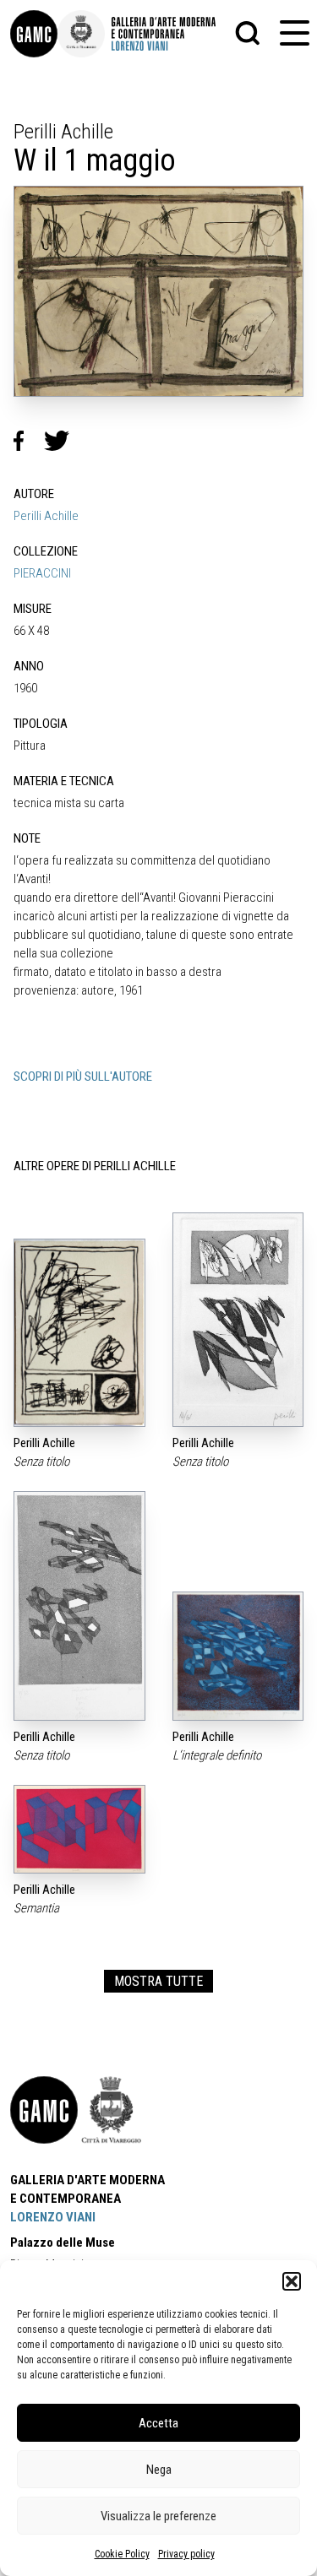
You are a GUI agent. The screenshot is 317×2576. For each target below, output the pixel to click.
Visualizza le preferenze (158, 2516)
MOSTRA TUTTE (158, 1981)
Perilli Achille (46, 516)
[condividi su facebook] (29, 441)
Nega (159, 2470)
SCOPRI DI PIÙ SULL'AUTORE (83, 1076)
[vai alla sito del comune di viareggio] (112, 2110)
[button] (292, 2281)
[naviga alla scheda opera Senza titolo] (79, 1332)
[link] (34, 34)
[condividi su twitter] (63, 441)
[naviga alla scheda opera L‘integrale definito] (238, 1656)
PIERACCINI (42, 573)
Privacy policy (186, 2554)
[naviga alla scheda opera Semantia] (79, 1829)
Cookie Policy (122, 2554)
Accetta (158, 2423)
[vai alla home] (44, 2110)
